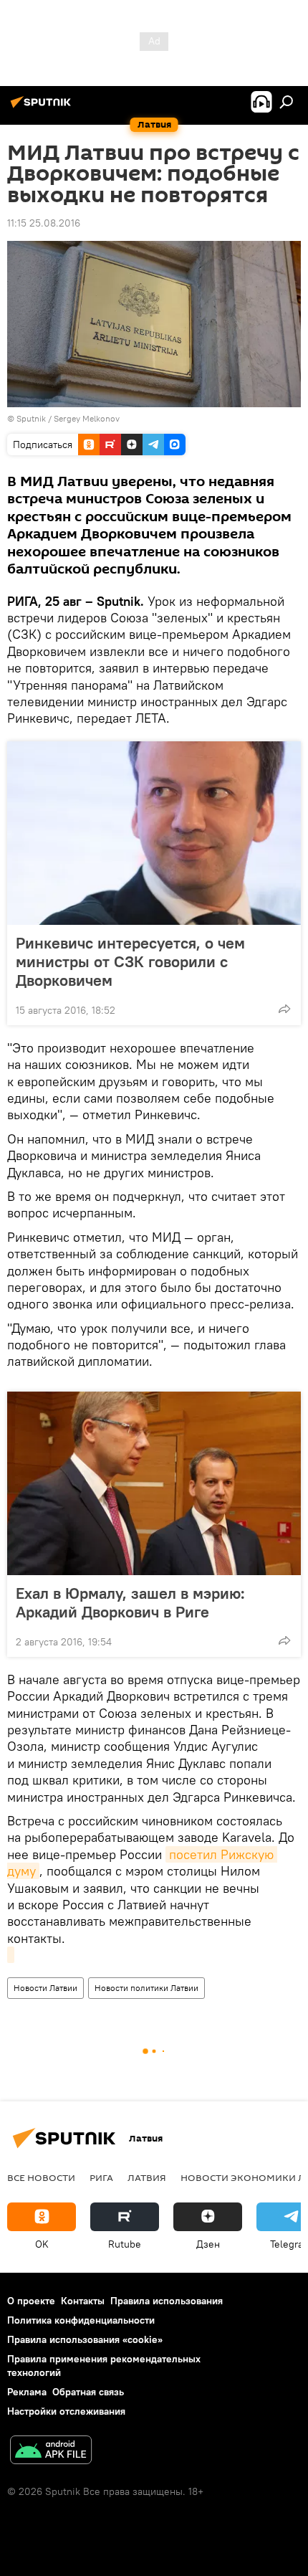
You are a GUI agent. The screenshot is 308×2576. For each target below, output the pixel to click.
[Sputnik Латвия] (43, 108)
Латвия (147, 2177)
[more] (284, 1009)
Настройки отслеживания (66, 2411)
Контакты (83, 2301)
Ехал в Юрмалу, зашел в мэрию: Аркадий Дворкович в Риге (130, 1602)
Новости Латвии (45, 1988)
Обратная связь (88, 2392)
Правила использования (167, 2301)
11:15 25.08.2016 (44, 223)
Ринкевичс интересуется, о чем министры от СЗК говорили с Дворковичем (130, 961)
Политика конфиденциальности (81, 2320)
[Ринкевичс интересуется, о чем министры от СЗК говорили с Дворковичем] (154, 833)
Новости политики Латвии (146, 1988)
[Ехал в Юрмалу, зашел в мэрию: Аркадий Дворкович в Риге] (154, 1483)
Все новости (41, 2177)
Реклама (27, 2392)
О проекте (31, 2301)
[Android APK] (51, 2452)
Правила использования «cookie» (85, 2339)
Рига (101, 2177)
